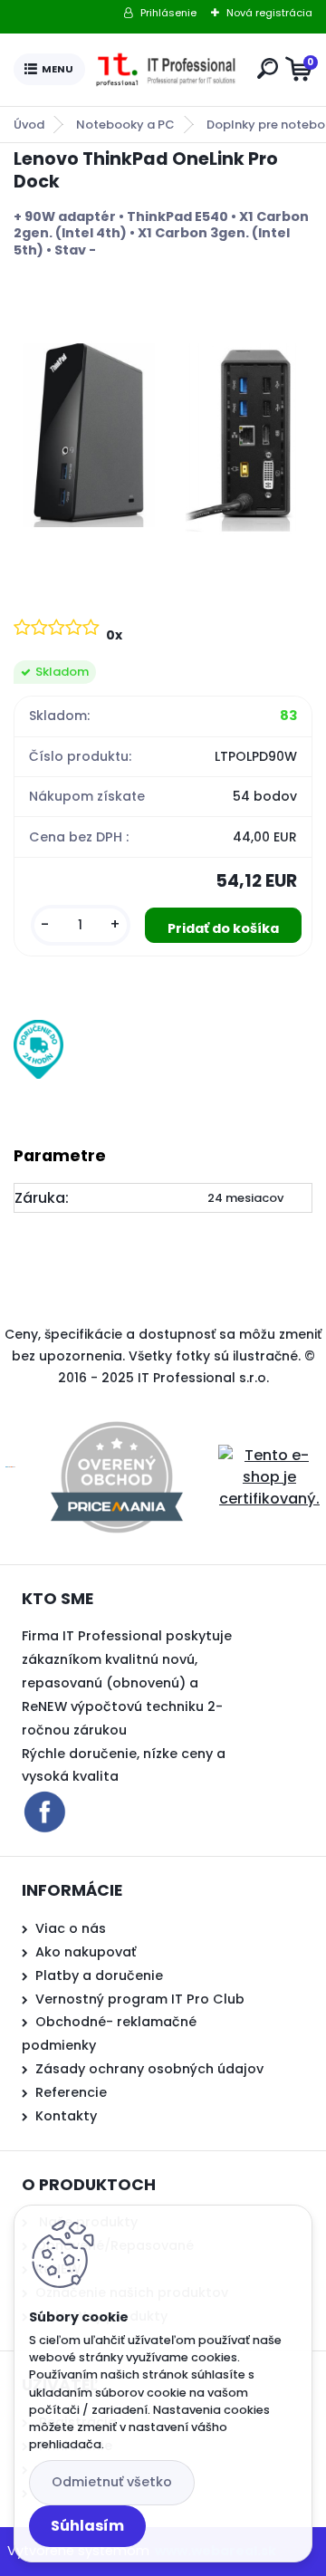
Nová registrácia (269, 13)
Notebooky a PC (125, 125)
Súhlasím (87, 2526)
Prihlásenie (168, 13)
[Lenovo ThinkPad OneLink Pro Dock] (163, 436)
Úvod (29, 125)
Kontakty (66, 2116)
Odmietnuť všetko (112, 2482)
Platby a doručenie (99, 1975)
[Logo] (168, 70)
